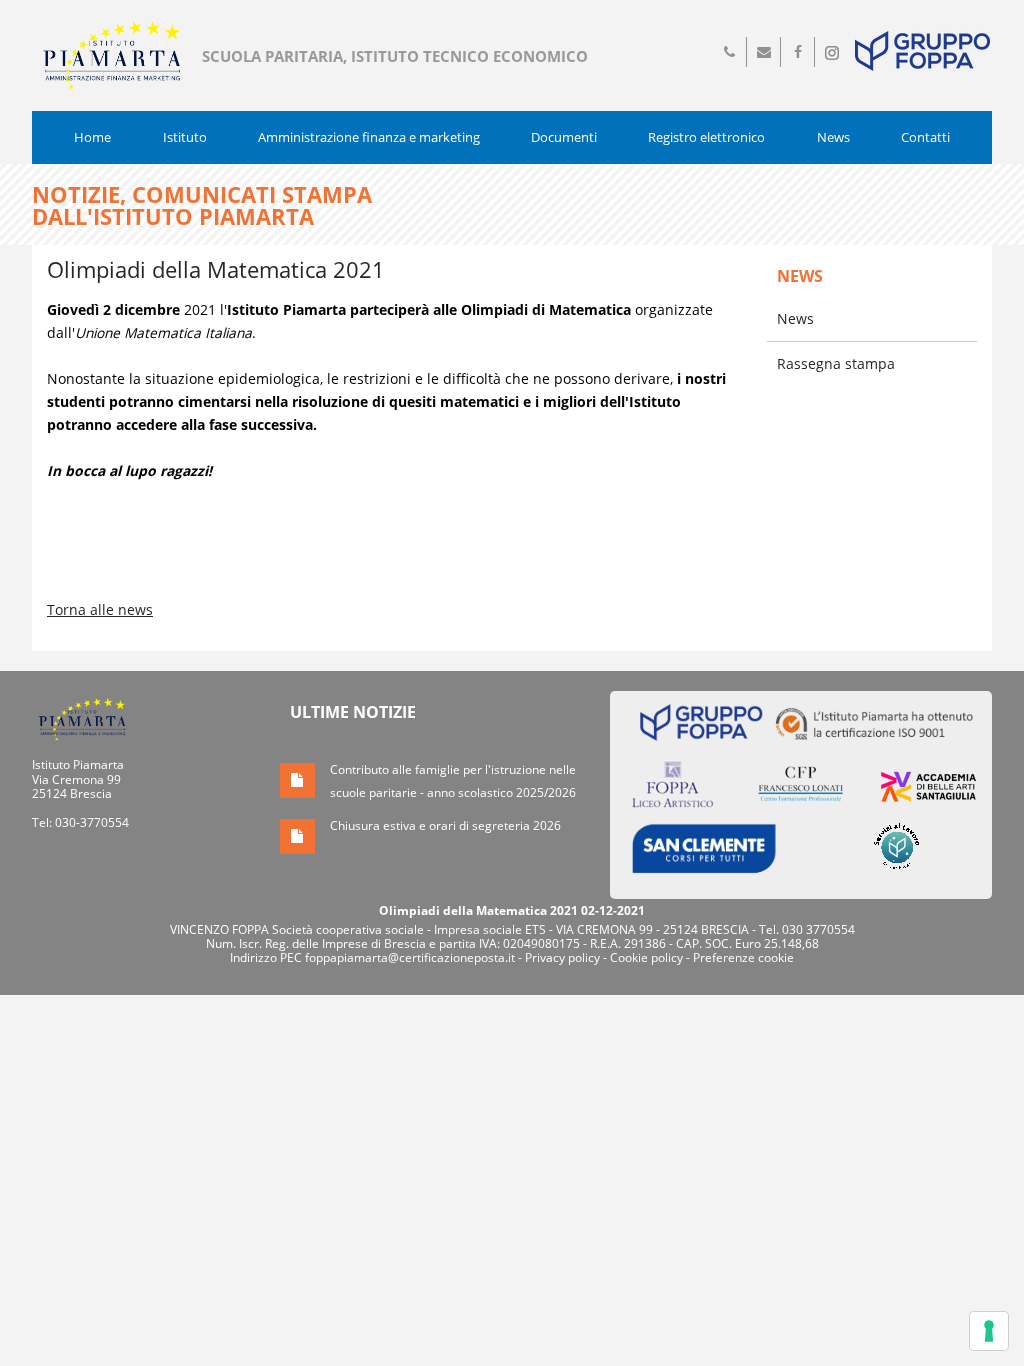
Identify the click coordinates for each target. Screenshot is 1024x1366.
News (833, 137)
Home (92, 137)
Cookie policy (646, 957)
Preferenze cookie (743, 957)
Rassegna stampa (836, 363)
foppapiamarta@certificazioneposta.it (410, 957)
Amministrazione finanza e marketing (369, 137)
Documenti (564, 137)
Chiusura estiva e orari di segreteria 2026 (445, 825)
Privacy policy (562, 957)
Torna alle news (100, 609)
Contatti (925, 137)
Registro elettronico (706, 137)
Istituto (185, 137)
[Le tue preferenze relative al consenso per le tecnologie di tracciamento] (989, 1331)
